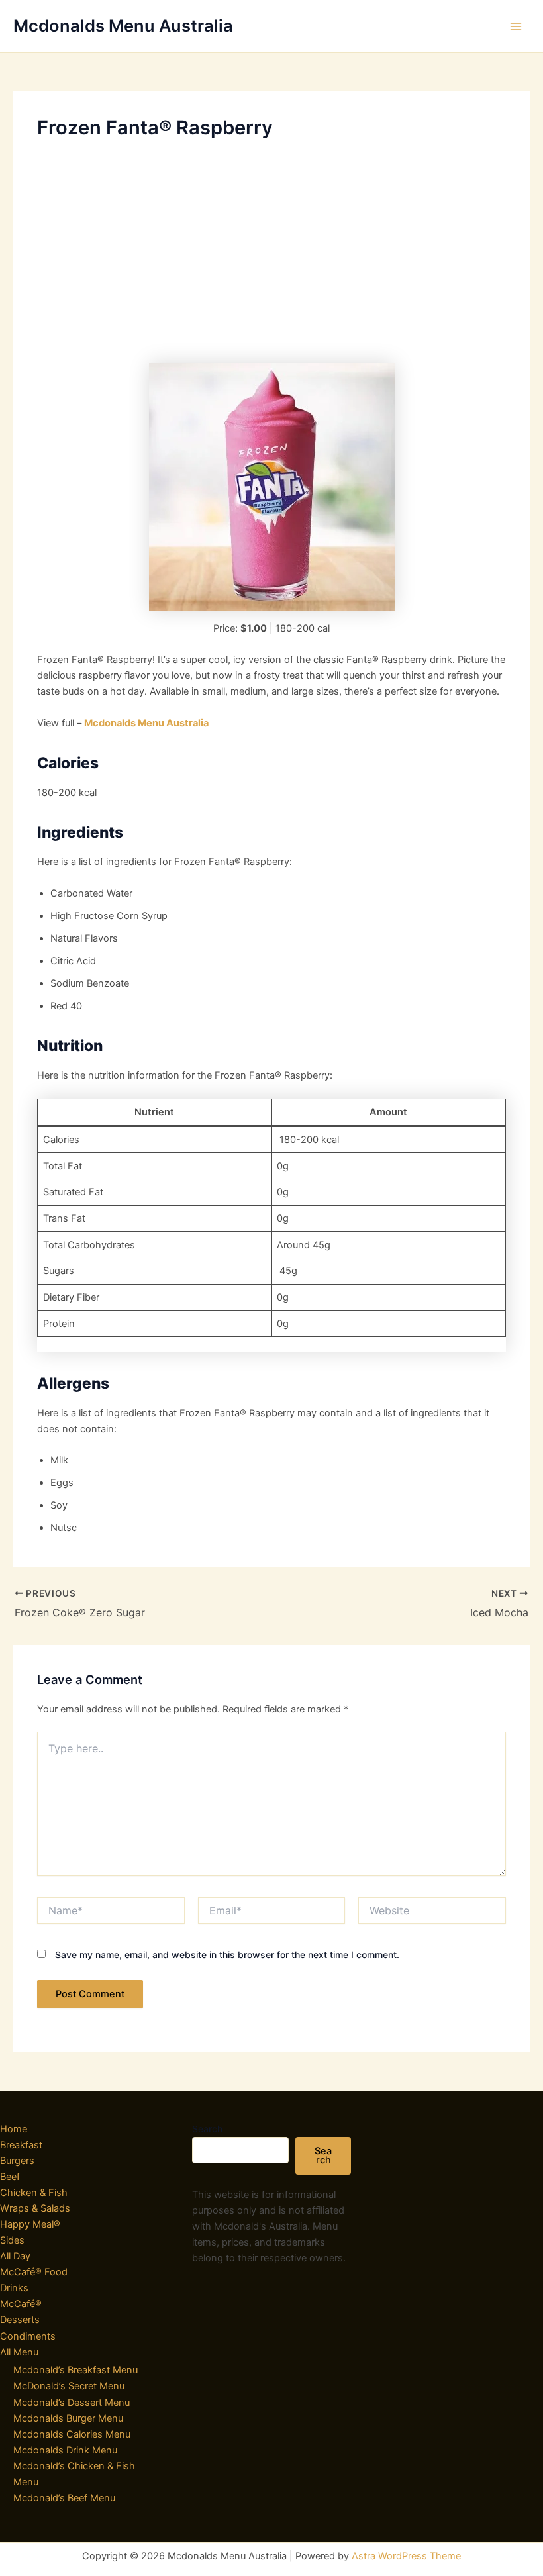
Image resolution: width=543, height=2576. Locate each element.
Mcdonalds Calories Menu (72, 2434)
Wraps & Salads (35, 2208)
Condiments (28, 2336)
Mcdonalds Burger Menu (68, 2418)
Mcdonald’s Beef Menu (64, 2498)
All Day (15, 2256)
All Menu (19, 2352)
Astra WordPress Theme (406, 2556)
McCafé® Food (34, 2272)
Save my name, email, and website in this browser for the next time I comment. (227, 1955)
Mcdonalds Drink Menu (65, 2450)
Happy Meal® (30, 2224)
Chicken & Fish (34, 2193)
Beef (10, 2177)
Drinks (14, 2288)
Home (14, 2129)
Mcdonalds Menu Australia (123, 25)
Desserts (20, 2320)
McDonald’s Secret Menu (69, 2386)
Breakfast (21, 2145)
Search (207, 2129)
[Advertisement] (271, 251)
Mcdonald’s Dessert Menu (72, 2403)
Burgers (17, 2161)
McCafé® (21, 2304)
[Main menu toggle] (516, 26)
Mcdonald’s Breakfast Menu (75, 2370)
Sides (12, 2240)
